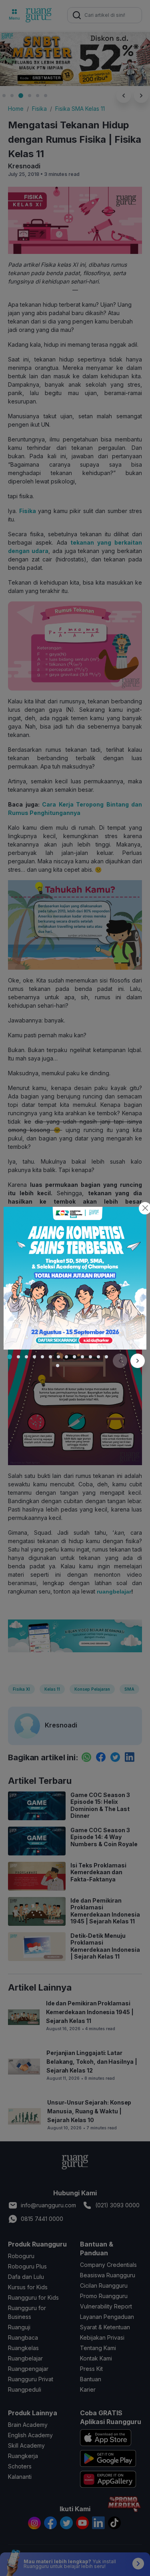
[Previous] (120, 1361)
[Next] (138, 1361)
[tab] (10, 1357)
